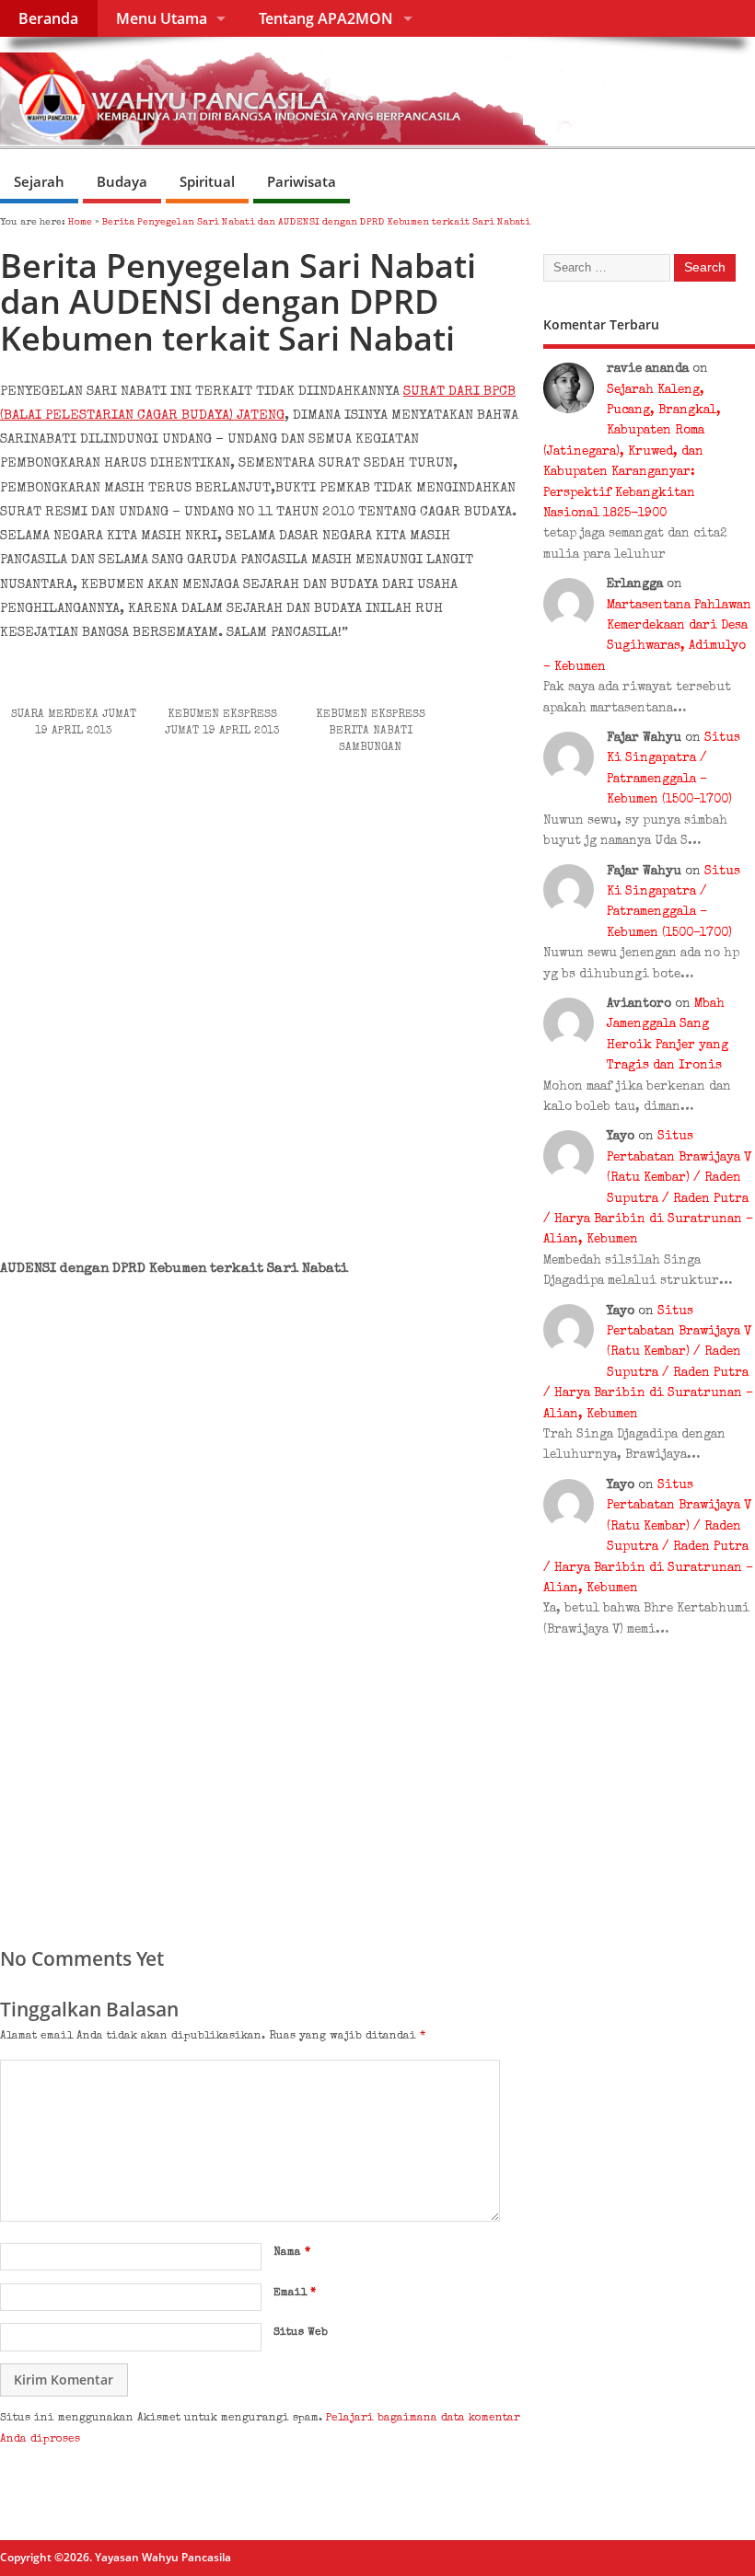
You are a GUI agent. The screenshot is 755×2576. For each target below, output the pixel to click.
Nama (292, 2253)
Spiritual (207, 181)
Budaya (122, 181)
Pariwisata (302, 181)
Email (295, 2293)
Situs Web (301, 2333)
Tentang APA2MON (326, 18)
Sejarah (39, 181)
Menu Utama (162, 18)
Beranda (48, 18)
